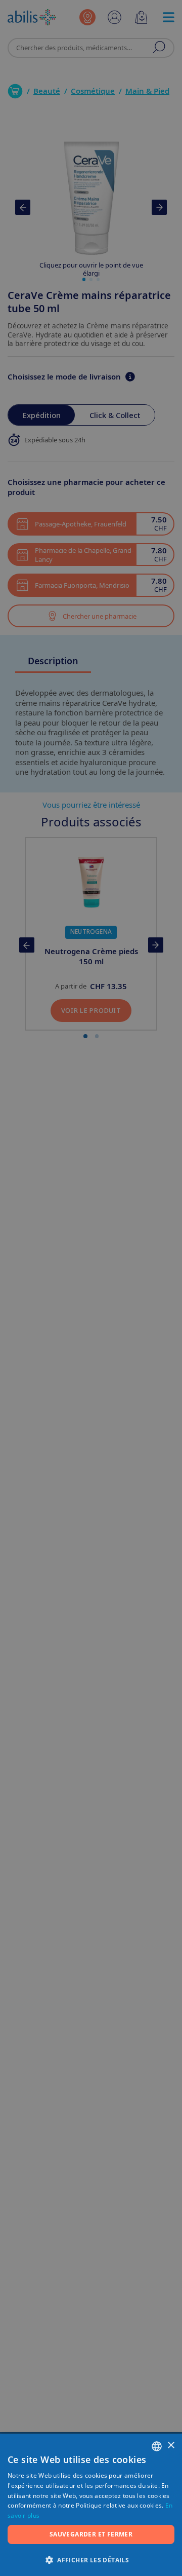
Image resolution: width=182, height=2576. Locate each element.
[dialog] (91, 1288)
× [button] (171, 2446)
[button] (91, 2560)
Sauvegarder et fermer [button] (91, 2534)
